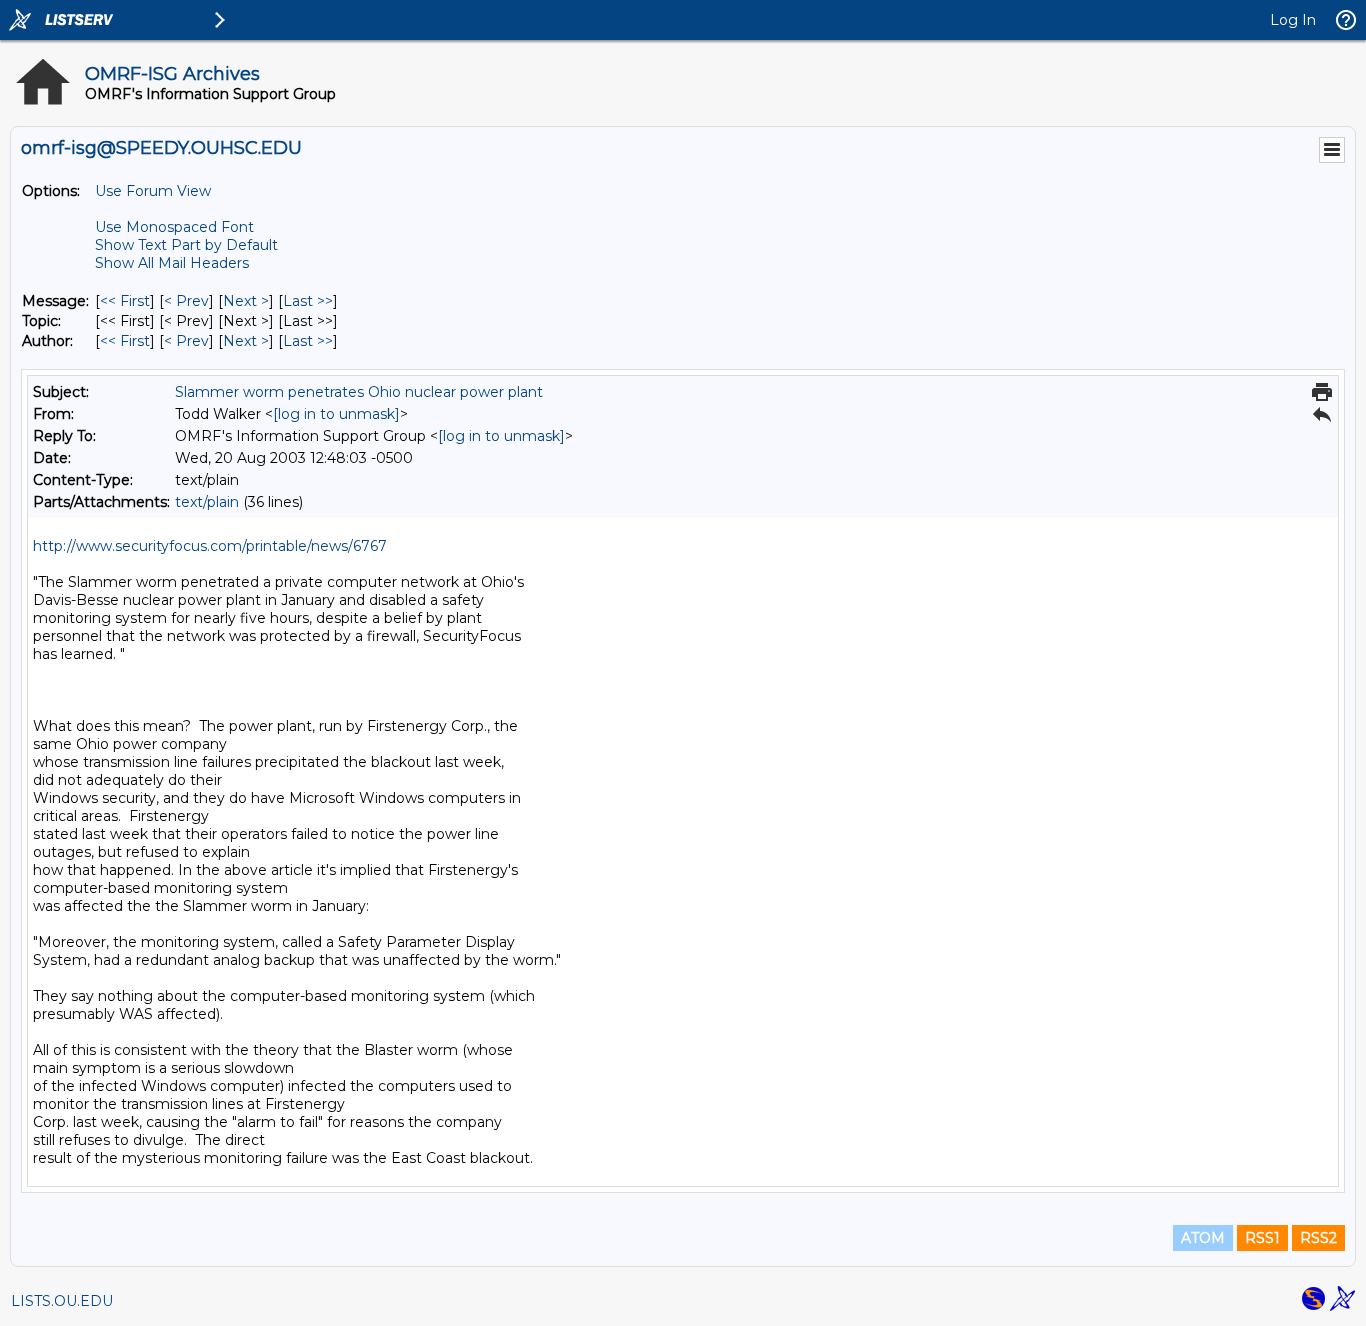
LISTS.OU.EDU (62, 1301)
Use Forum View (153, 191)
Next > (246, 301)
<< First (125, 301)
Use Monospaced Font (174, 227)
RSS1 (1262, 1238)
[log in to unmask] (336, 414)
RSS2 (1318, 1238)
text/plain (207, 502)
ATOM (1203, 1238)
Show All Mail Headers (172, 263)
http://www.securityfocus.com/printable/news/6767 (210, 546)
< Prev (186, 301)
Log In (1293, 20)
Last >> (308, 301)
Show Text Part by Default (186, 245)
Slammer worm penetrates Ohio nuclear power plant (359, 392)
